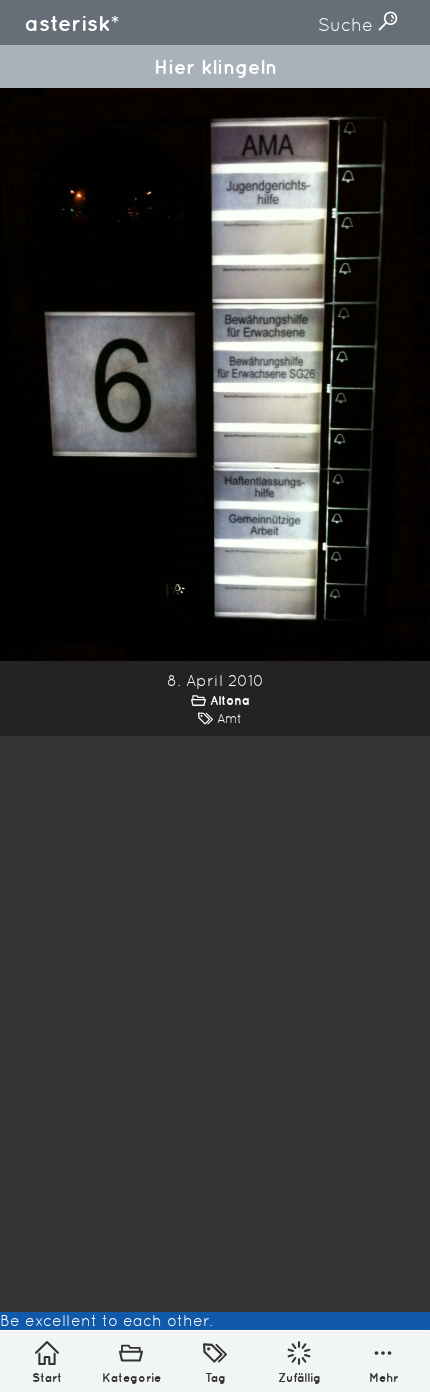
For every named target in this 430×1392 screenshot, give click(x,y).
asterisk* (72, 23)
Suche (348, 24)
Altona (230, 700)
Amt (229, 718)
